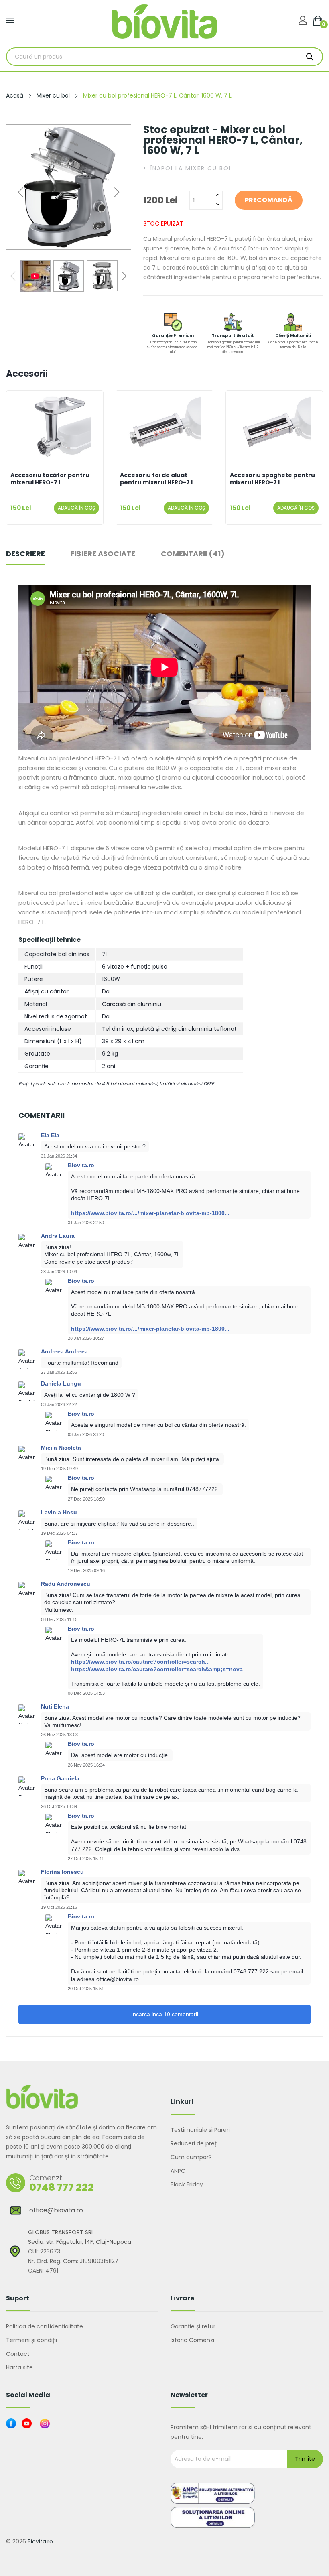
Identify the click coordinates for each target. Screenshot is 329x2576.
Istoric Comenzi (192, 2340)
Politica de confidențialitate (45, 2326)
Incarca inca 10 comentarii (165, 2014)
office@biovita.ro (56, 2210)
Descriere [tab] (25, 554)
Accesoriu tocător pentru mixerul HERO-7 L (50, 479)
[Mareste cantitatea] (218, 196)
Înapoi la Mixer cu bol (188, 168)
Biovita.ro (40, 2541)
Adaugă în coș (76, 508)
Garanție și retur (193, 2326)
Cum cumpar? (191, 2157)
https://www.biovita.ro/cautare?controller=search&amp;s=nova (157, 1669)
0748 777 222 (62, 2187)
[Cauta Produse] (310, 57)
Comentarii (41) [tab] (193, 554)
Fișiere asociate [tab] (103, 554)
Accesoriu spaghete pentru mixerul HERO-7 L (272, 479)
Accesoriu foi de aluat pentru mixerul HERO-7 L (157, 479)
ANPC (178, 2171)
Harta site (19, 2367)
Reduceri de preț (194, 2143)
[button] (117, 192)
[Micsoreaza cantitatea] (218, 205)
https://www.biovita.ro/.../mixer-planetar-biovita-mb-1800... (150, 1213)
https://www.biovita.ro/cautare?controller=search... (140, 1662)
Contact (18, 2354)
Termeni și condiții (31, 2340)
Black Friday (187, 2184)
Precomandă (269, 200)
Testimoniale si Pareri (200, 2130)
